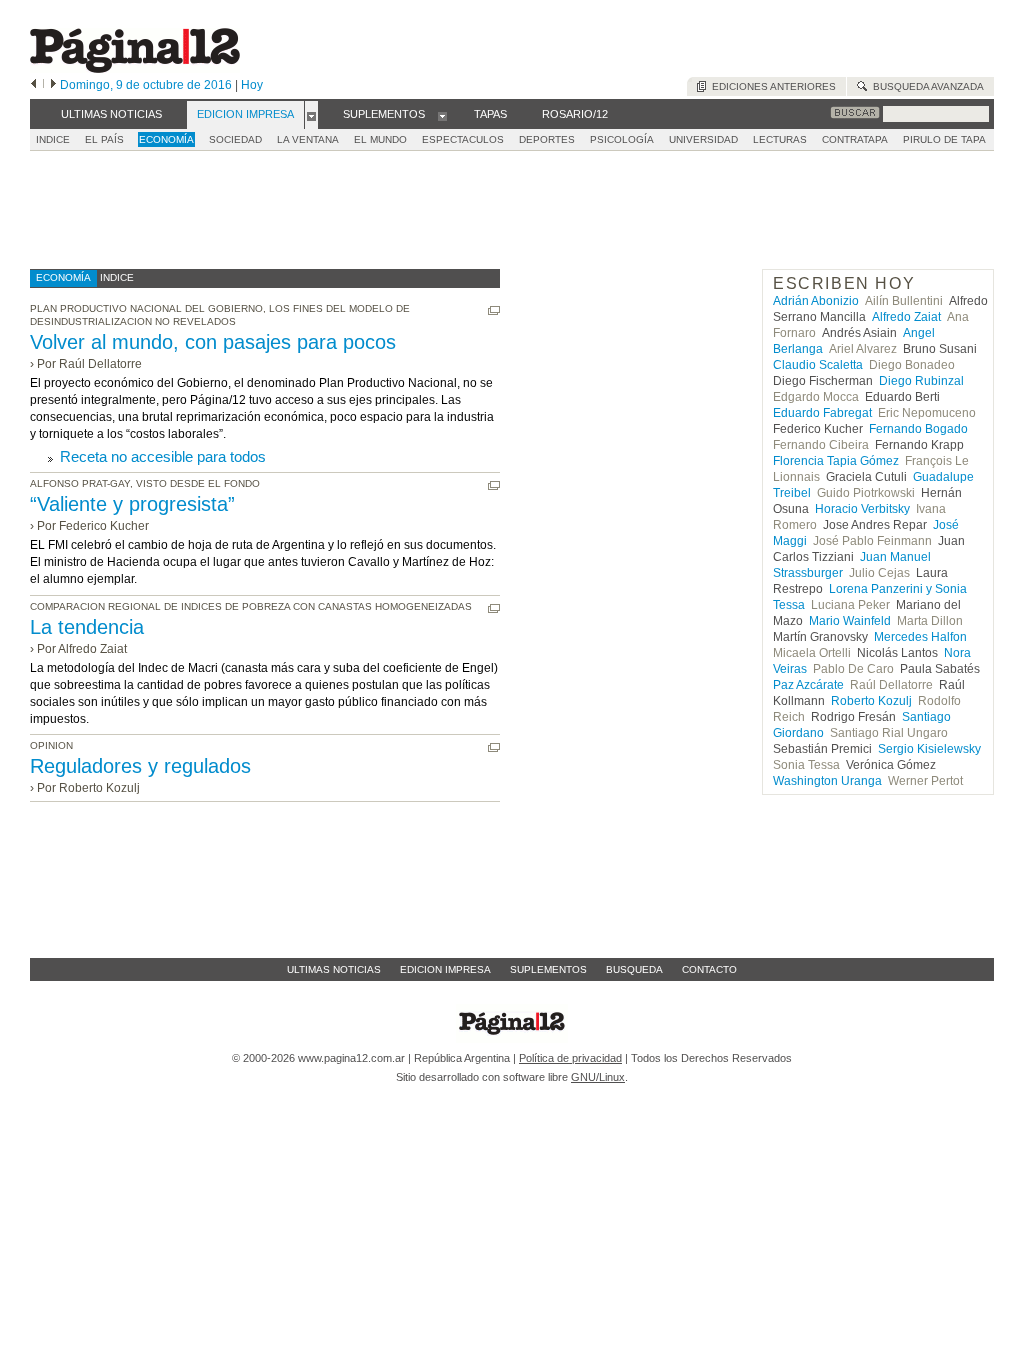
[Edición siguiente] (53, 85)
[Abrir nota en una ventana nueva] (494, 310)
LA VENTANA (308, 139)
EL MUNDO (380, 139)
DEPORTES (547, 139)
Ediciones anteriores (771, 86)
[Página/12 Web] (135, 68)
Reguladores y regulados (140, 766)
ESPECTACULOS (463, 139)
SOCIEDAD (235, 139)
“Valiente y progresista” (132, 504)
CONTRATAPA (855, 139)
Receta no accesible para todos (163, 456)
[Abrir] (311, 115)
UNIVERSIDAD (703, 139)
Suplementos (548, 969)
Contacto (709, 969)
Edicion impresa (445, 969)
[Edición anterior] (33, 85)
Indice (53, 139)
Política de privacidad (570, 1058)
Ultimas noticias (334, 969)
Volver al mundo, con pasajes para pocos (213, 342)
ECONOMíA (166, 139)
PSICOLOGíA (622, 139)
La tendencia (87, 627)
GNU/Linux (598, 1077)
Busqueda (634, 969)
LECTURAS (780, 139)
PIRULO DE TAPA (944, 139)
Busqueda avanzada (925, 86)
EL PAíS (104, 139)
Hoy (252, 85)
